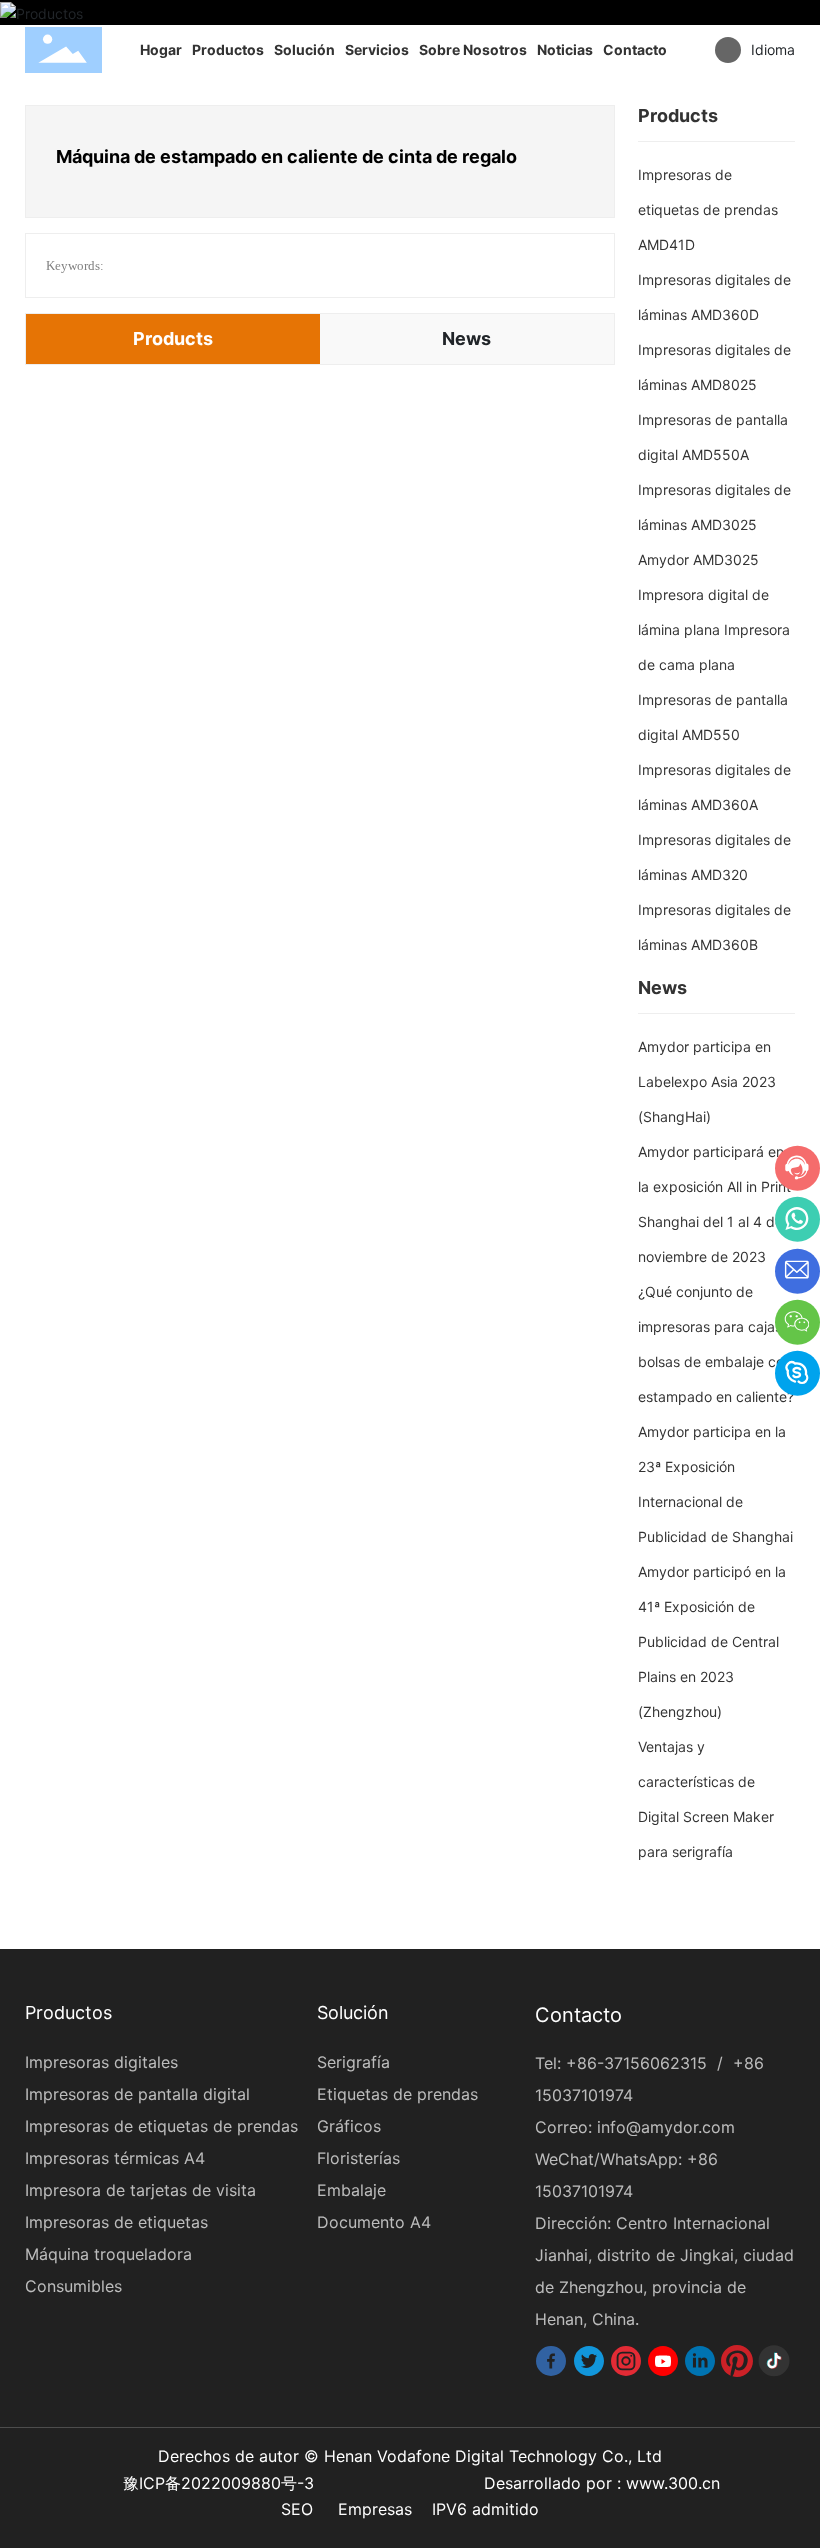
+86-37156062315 (636, 2063)
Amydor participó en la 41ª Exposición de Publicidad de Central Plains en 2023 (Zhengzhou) (712, 1641)
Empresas (375, 2509)
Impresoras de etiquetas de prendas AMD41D (708, 209)
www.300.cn (673, 2483)
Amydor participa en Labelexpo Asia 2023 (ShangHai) (707, 1081)
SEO (297, 2509)
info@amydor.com (666, 2127)
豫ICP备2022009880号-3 (218, 2483)
